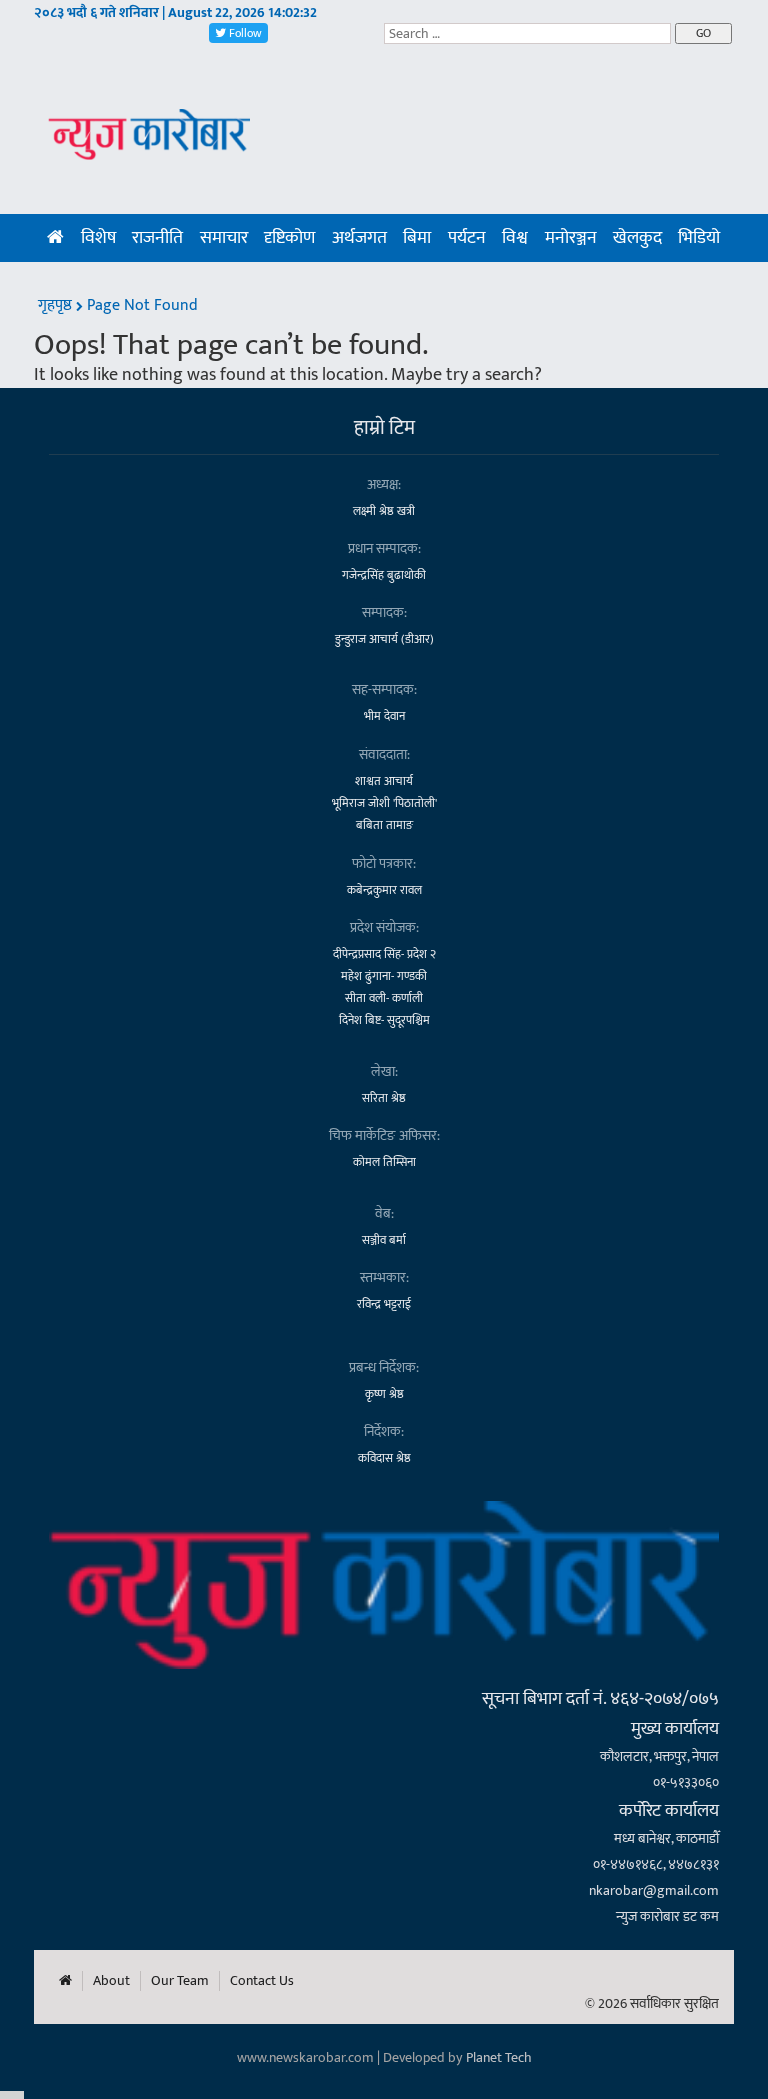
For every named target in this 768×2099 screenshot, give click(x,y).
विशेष (98, 238)
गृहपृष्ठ (57, 305)
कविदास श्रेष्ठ (384, 1458)
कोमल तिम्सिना (384, 1162)
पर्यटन (467, 238)
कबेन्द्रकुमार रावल (384, 890)
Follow (244, 33)
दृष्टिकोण (289, 238)
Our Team (180, 1981)
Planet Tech (499, 2057)
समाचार (224, 238)
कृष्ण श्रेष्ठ (384, 1394)
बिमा (417, 238)
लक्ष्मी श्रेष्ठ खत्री (384, 511)
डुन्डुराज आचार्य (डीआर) (384, 639)
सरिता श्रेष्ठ (384, 1098)
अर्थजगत (359, 238)
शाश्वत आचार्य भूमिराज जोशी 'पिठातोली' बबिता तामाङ (384, 803)
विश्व (515, 238)
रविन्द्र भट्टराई (384, 1304)
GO (703, 33)
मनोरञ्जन (571, 238)
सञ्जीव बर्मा (384, 1240)
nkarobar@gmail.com (654, 1890)
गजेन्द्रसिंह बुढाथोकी (384, 575)
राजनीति (157, 238)
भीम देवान (384, 716)
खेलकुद (637, 238)
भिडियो (699, 238)
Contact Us (262, 1981)
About (111, 1981)
